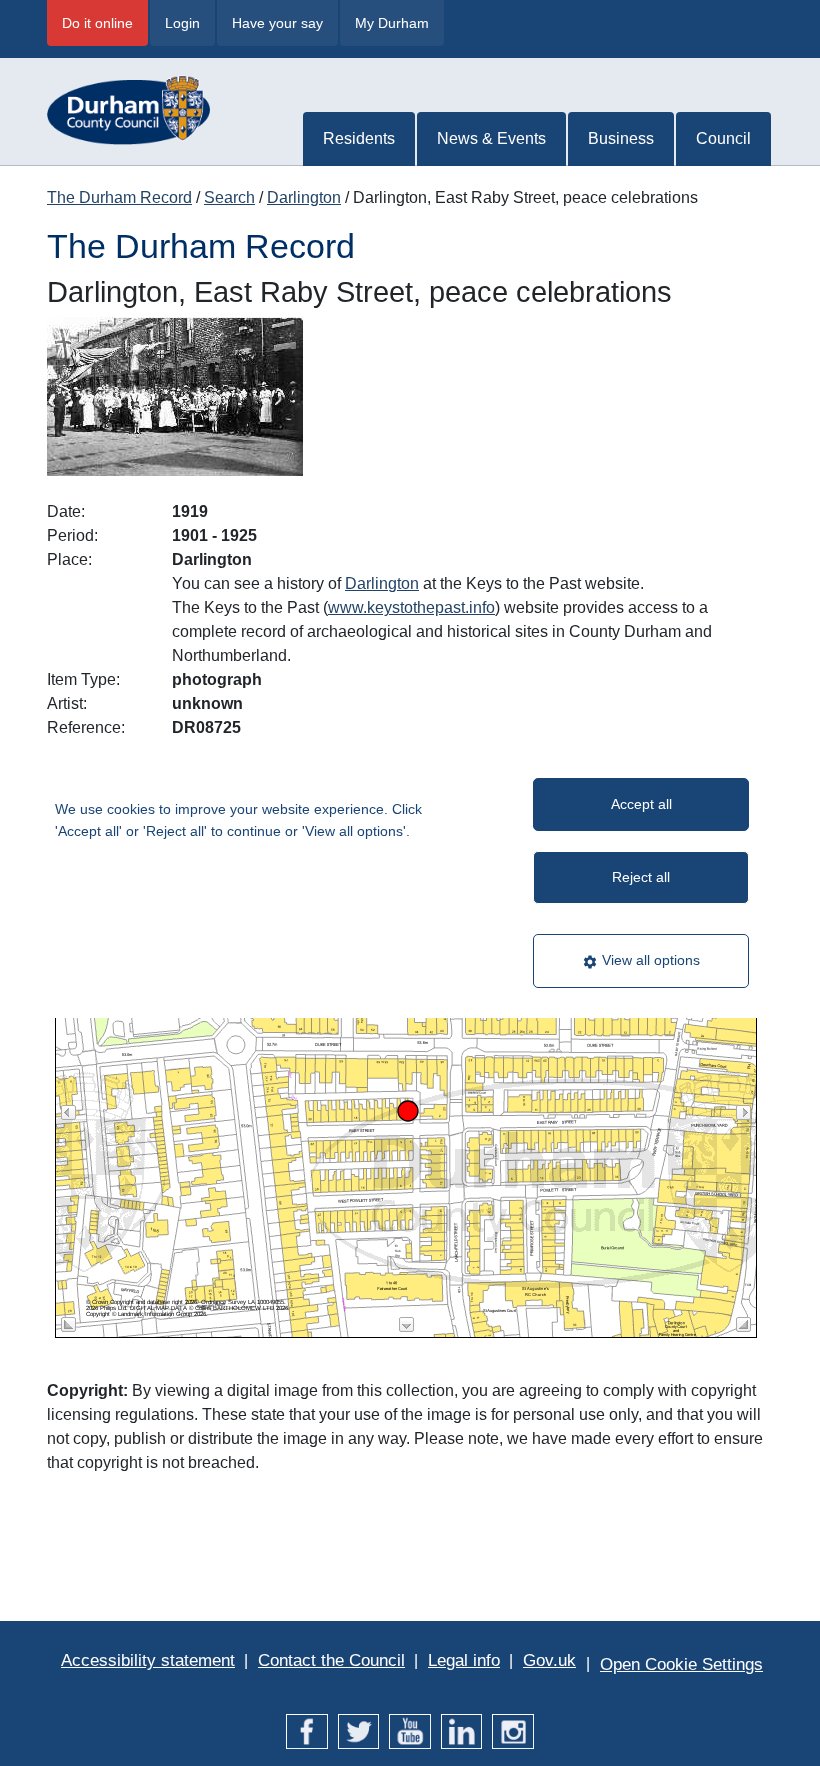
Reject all (641, 877)
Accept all (641, 804)
